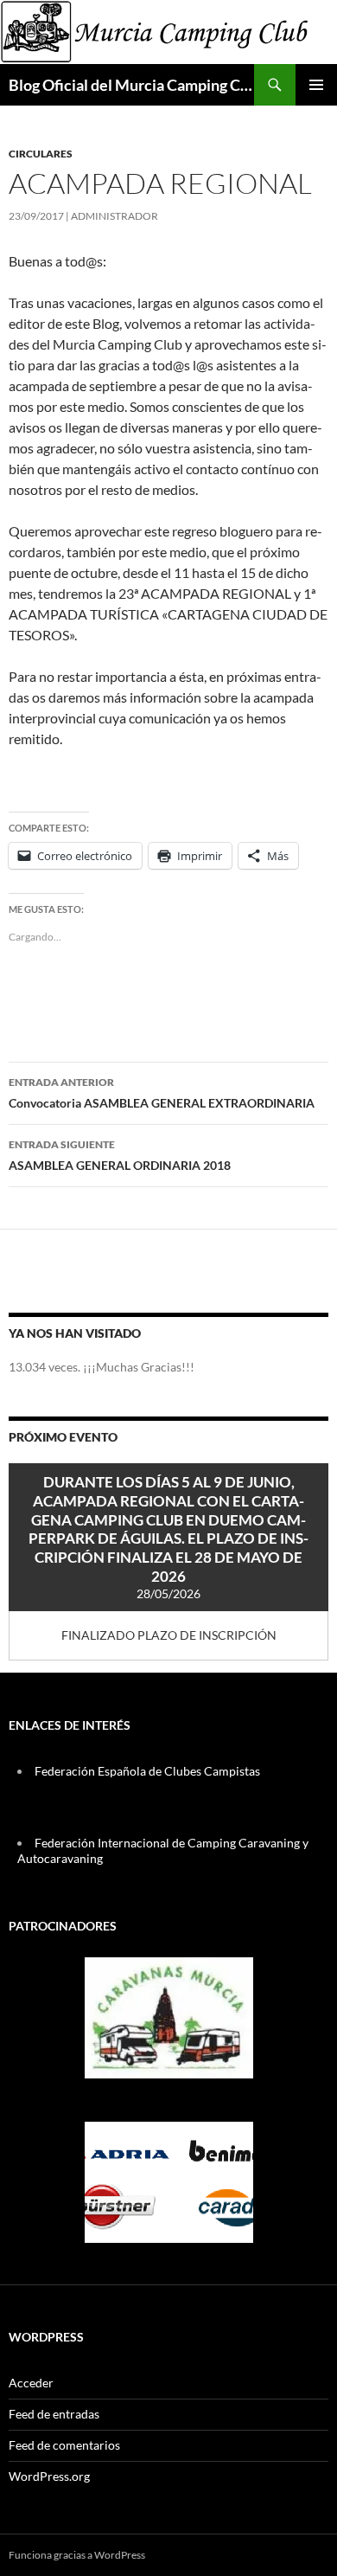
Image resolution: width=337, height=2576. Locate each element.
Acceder (31, 2383)
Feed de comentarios (64, 2445)
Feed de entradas (54, 2414)
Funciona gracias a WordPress (77, 2555)
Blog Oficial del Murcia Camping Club (131, 85)
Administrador (114, 216)
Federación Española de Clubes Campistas (147, 1771)
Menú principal (316, 85)
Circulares (41, 154)
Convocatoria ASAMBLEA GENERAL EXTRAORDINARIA (162, 1093)
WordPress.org (49, 2476)
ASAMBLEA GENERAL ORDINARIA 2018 (120, 1155)
